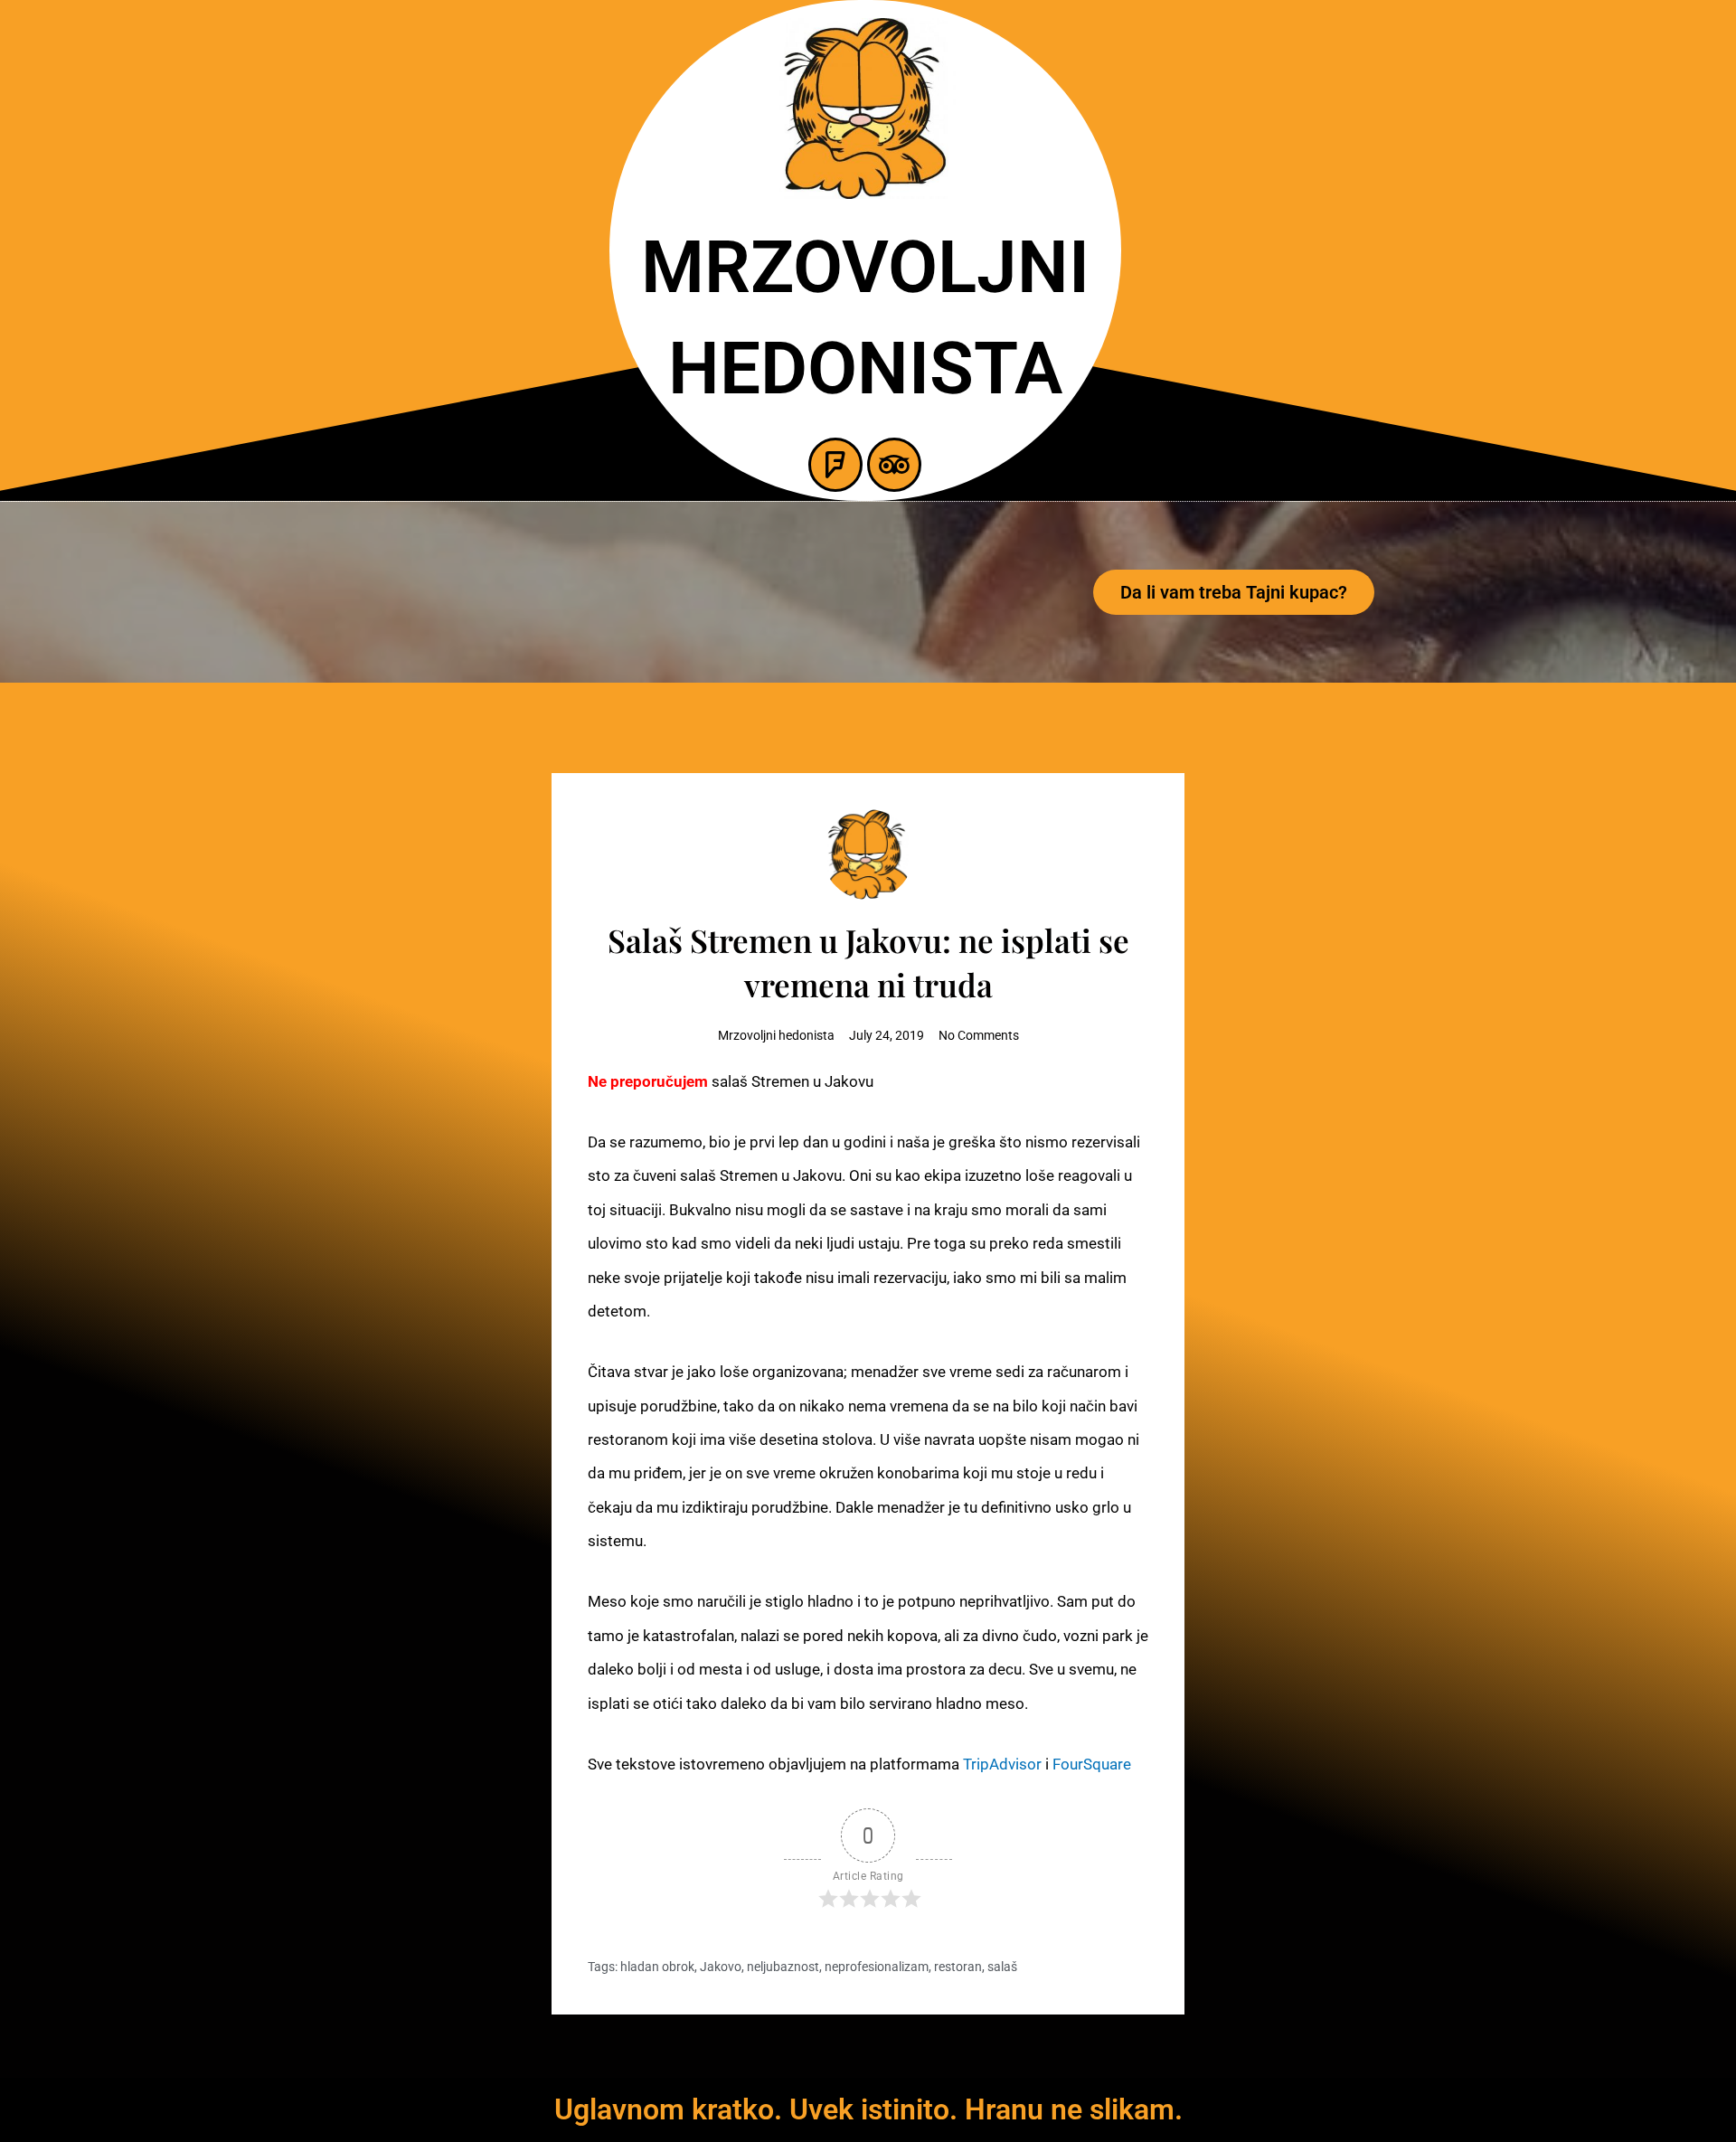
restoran (958, 1967)
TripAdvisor (1002, 1764)
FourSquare (1092, 1764)
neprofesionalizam (877, 1967)
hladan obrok (657, 1967)
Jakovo (721, 1967)
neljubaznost (783, 1967)
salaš (1002, 1967)
